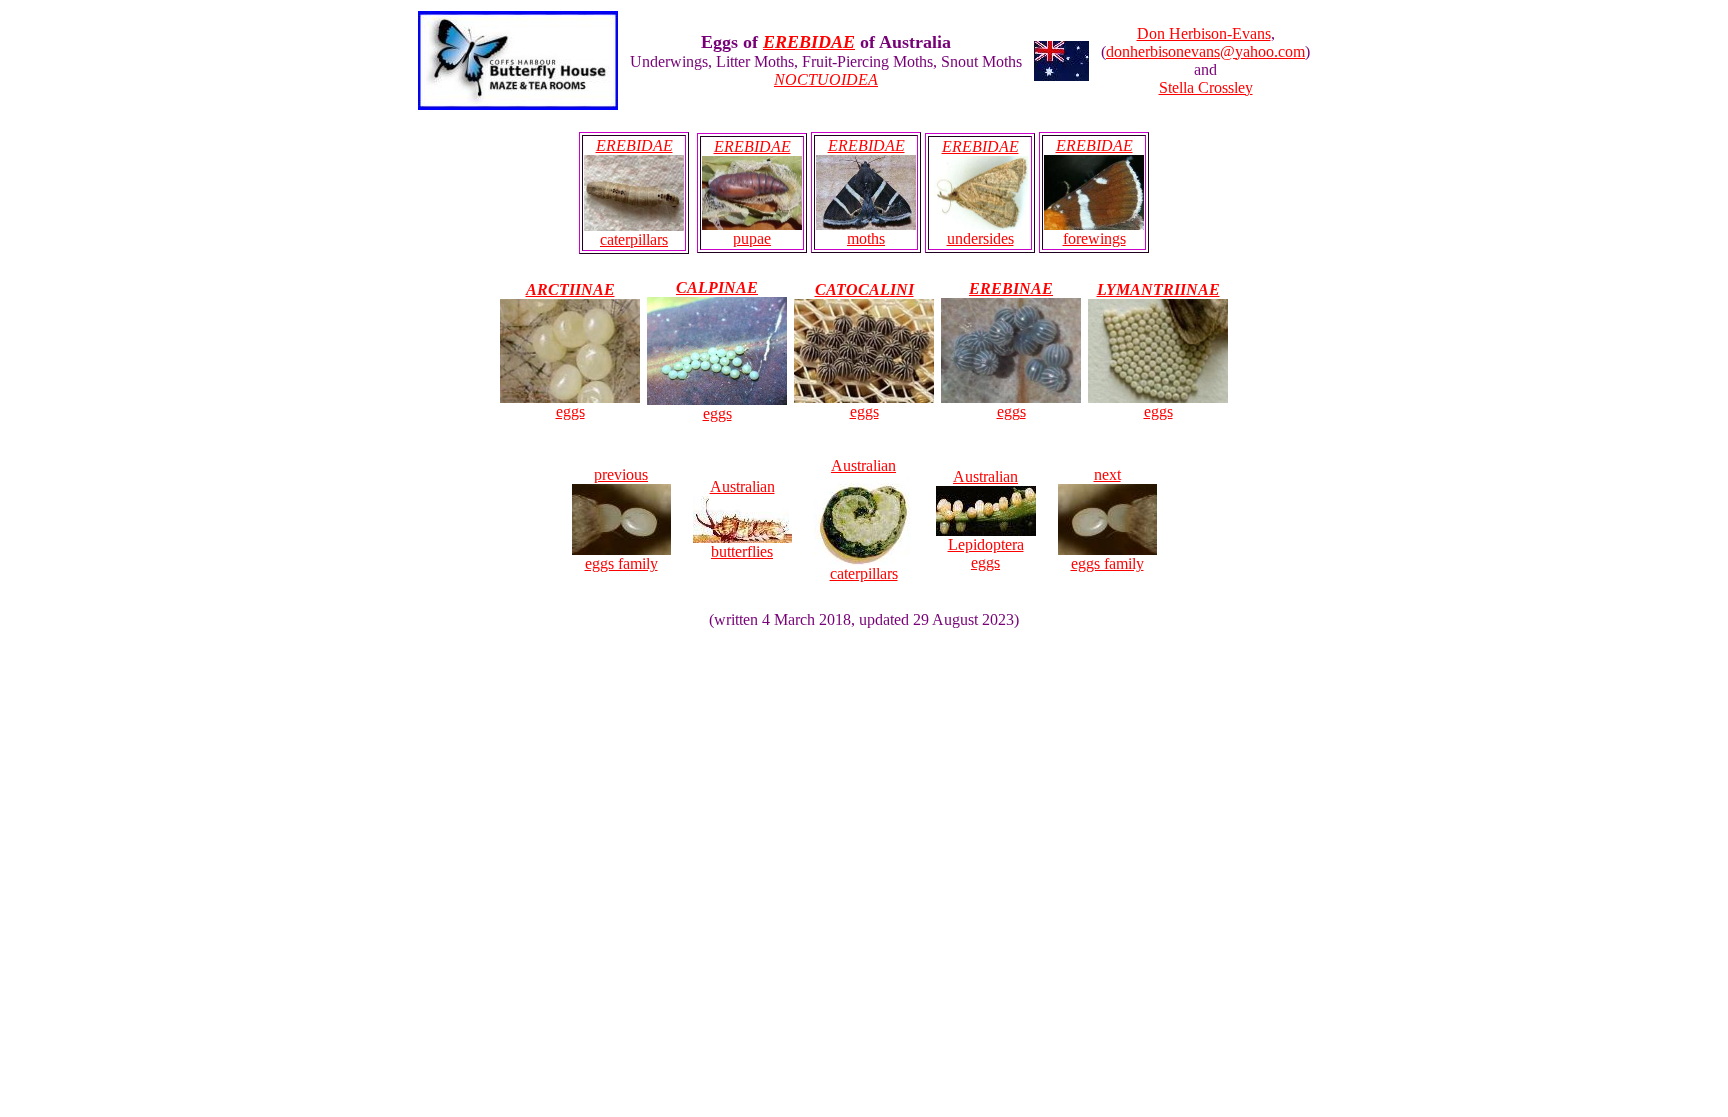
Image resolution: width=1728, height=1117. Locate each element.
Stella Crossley (1206, 87)
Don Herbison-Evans (1204, 33)
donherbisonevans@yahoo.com (1205, 51)
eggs (570, 411)
